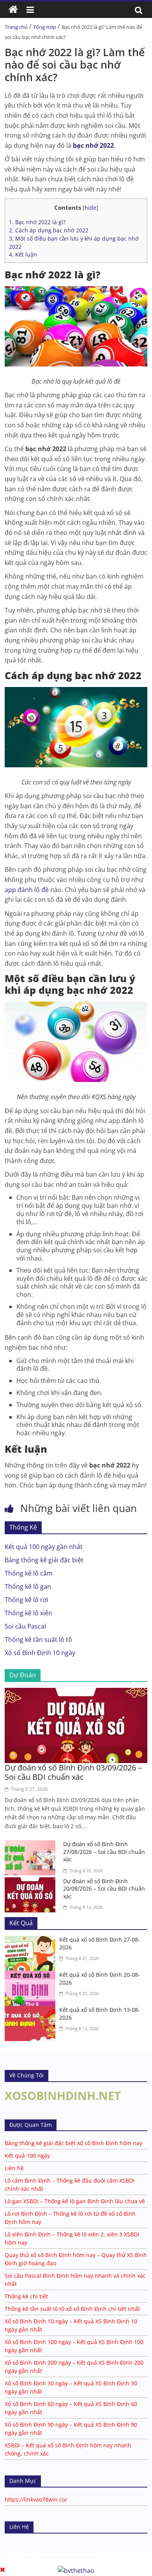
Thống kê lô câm (29, 1573)
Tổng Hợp (45, 27)
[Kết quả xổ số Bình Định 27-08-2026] (32, 1940)
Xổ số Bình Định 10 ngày (40, 1653)
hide (90, 208)
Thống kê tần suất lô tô (38, 1639)
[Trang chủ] (13, 10)
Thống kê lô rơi (27, 1600)
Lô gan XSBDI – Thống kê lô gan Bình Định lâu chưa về (75, 2201)
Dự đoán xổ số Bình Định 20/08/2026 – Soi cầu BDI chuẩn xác (104, 1889)
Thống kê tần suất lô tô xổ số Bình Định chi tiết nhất (72, 2309)
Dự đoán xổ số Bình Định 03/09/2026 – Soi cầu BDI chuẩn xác (73, 1772)
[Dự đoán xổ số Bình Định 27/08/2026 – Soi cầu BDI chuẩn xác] (32, 1845)
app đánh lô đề (27, 890)
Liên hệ (14, 2168)
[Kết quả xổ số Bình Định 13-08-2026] (32, 2011)
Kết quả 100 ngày (27, 2156)
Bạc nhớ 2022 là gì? (37, 222)
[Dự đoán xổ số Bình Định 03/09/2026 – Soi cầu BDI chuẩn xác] (76, 1693)
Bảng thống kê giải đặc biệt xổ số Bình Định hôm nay (73, 2143)
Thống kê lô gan (28, 1586)
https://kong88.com (82, 2557)
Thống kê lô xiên (28, 1613)
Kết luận (23, 254)
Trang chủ (16, 27)
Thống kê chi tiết (26, 2296)
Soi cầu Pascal (25, 1626)
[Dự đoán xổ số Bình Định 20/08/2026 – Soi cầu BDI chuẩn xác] (32, 1882)
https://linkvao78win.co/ (36, 2499)
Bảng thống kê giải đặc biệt (44, 1560)
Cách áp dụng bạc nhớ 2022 (49, 230)
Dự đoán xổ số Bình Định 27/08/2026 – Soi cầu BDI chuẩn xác (104, 1852)
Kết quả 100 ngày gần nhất (44, 1547)
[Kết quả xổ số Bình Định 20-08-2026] (32, 1976)
